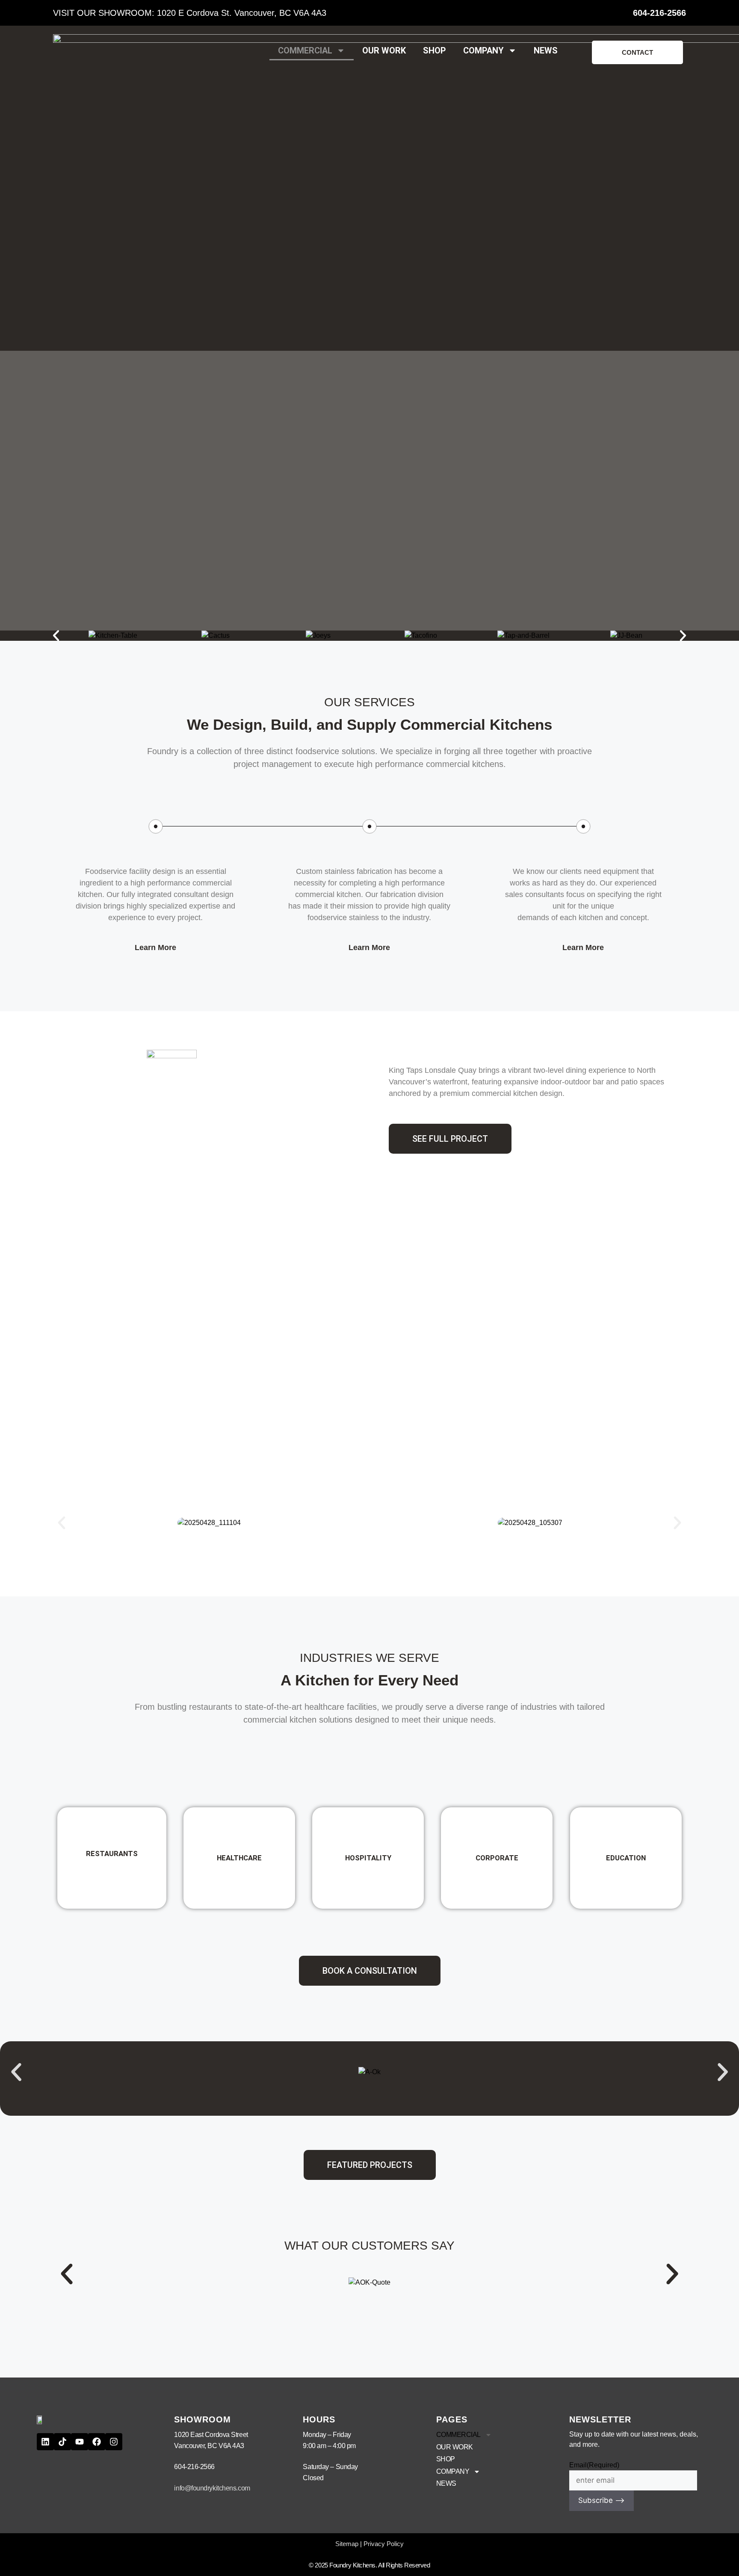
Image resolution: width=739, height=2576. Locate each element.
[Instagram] (114, 2442)
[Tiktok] (62, 2442)
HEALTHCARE (239, 1858)
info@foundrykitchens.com (212, 2488)
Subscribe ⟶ (602, 2500)
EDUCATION (626, 1858)
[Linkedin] (45, 2442)
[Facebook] (97, 2442)
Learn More (155, 947)
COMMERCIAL (305, 50)
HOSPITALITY (368, 1858)
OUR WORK (384, 50)
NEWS (546, 50)
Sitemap (347, 2544)
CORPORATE (497, 1858)
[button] (56, 636)
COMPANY (483, 50)
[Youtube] (80, 2442)
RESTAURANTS (112, 1854)
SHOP (435, 50)
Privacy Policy (384, 2544)
